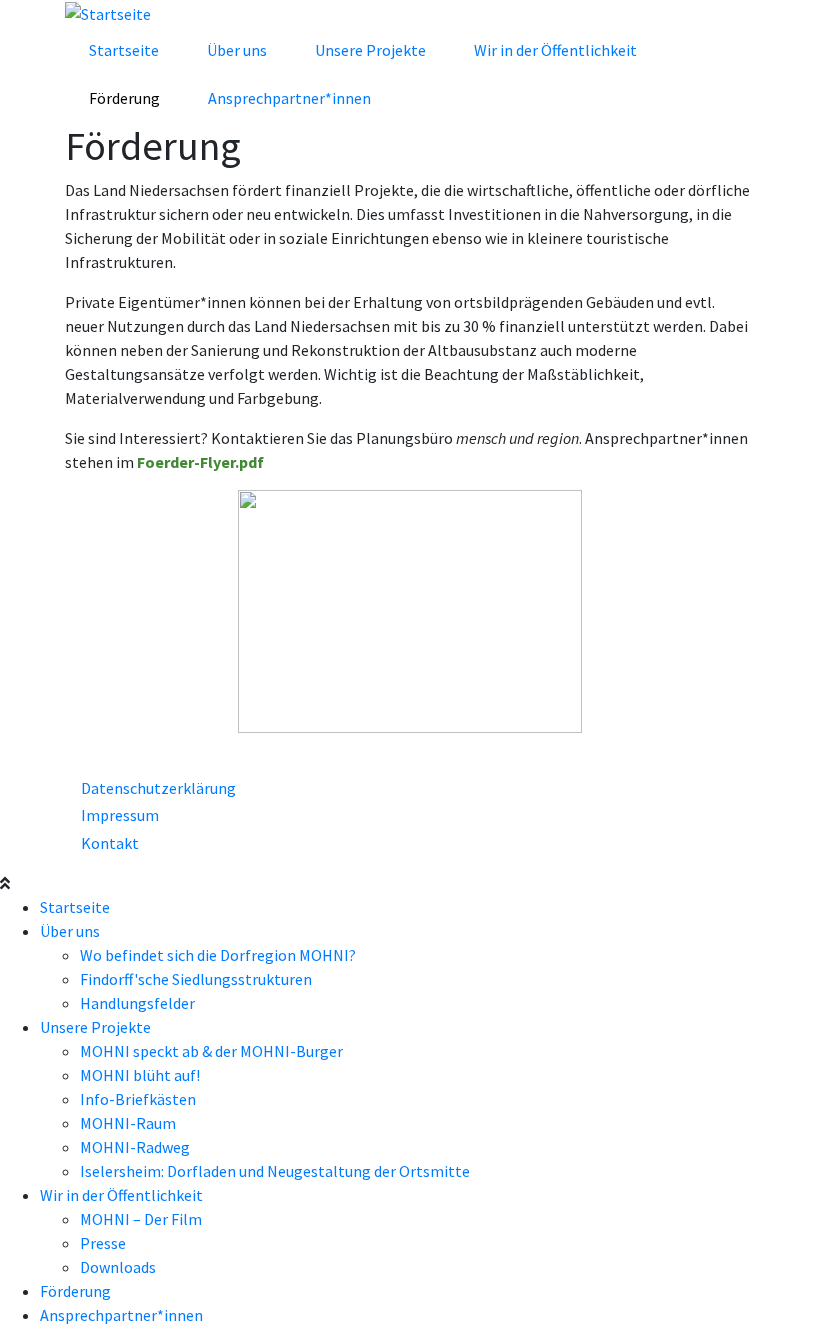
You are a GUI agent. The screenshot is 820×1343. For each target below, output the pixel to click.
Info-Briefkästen (138, 1099)
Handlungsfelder (137, 1003)
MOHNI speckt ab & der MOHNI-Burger (211, 1051)
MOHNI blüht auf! (140, 1075)
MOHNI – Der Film (141, 1219)
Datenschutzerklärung (158, 788)
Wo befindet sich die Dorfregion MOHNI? (218, 955)
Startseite (124, 50)
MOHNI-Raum (128, 1123)
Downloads (118, 1267)
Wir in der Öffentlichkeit (555, 50)
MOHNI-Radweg (135, 1147)
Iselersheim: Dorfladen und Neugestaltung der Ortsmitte (275, 1171)
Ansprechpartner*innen (289, 98)
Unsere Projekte (370, 50)
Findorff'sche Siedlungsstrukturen (196, 979)
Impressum (120, 815)
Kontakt (110, 843)
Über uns (237, 50)
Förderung (124, 98)
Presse (103, 1243)
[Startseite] (108, 12)
